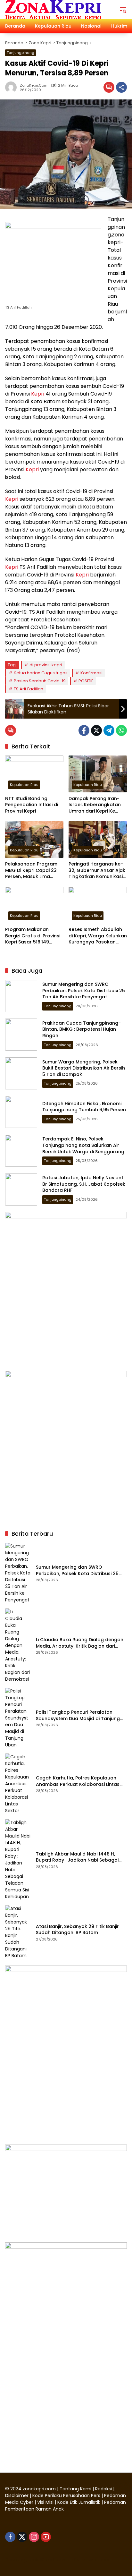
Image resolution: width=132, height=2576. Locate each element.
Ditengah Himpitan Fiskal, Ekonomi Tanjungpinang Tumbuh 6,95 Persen (84, 1107)
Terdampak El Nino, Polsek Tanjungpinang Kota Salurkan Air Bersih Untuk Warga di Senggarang (83, 1145)
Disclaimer (17, 2495)
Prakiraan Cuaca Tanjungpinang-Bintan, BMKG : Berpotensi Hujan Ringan (82, 1029)
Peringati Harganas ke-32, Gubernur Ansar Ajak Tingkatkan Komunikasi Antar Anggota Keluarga (97, 870)
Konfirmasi (91, 673)
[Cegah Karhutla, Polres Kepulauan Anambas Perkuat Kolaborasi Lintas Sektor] (18, 1784)
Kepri (38, 394)
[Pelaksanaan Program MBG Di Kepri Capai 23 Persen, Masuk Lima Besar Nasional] (34, 840)
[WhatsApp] (121, 730)
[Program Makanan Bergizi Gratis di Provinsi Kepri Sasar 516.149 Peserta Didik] (34, 905)
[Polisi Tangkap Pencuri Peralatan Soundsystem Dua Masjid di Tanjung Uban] (18, 1718)
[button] (123, 10)
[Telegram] (109, 730)
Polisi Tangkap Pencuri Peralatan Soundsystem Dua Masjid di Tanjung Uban (78, 1715)
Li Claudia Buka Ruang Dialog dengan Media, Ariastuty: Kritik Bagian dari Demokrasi (80, 1643)
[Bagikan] (121, 87)
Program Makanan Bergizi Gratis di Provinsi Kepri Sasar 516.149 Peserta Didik (33, 936)
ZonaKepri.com (34, 85)
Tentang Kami (75, 2489)
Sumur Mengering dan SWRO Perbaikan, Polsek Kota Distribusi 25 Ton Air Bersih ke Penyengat (84, 990)
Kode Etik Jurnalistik (79, 2502)
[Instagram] (34, 2537)
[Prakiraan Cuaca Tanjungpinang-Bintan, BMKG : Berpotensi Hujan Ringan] (21, 1035)
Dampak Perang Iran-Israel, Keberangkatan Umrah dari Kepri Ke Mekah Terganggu (95, 805)
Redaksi (103, 2489)
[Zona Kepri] (53, 9)
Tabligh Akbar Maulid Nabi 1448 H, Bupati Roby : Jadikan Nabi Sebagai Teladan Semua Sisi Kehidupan (77, 1857)
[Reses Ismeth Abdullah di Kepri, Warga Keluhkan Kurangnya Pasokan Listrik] (98, 905)
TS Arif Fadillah (29, 689)
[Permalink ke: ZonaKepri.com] (12, 87)
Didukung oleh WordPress (35, 2560)
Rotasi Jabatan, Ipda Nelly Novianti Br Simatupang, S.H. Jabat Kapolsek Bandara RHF (84, 1184)
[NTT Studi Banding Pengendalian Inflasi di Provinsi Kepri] (34, 774)
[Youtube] (46, 2537)
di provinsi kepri (46, 665)
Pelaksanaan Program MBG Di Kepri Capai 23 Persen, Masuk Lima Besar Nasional (31, 870)
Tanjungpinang (21, 53)
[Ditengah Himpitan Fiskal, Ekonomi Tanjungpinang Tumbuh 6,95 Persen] (21, 1112)
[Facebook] (84, 730)
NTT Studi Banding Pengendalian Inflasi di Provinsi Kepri (32, 805)
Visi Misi (45, 2502)
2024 (16, 2489)
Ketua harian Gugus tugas (41, 673)
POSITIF (86, 681)
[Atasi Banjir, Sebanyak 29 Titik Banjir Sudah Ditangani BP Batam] (18, 1932)
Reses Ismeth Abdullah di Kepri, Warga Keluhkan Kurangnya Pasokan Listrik (98, 936)
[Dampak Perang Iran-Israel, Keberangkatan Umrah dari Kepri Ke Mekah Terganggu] (98, 774)
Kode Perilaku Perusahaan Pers (66, 2495)
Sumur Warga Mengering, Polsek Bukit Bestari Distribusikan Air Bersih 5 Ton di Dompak (84, 1068)
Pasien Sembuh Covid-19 (40, 681)
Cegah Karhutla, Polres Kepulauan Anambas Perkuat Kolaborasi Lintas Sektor (78, 1781)
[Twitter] (96, 730)
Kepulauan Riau (24, 785)
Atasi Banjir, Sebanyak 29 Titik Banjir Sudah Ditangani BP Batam (77, 1930)
